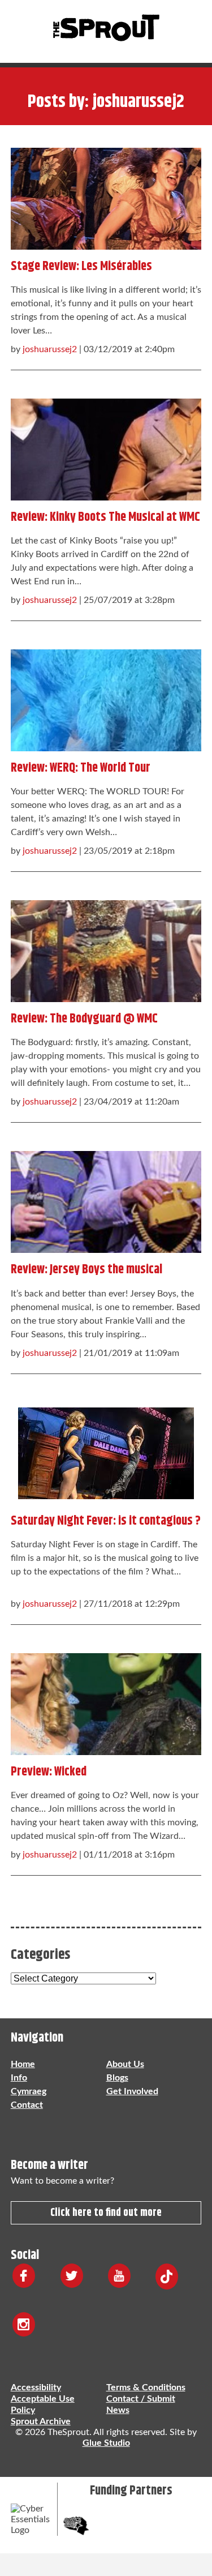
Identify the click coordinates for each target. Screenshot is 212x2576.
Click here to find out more (106, 2213)
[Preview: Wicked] (106, 1701)
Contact (27, 2105)
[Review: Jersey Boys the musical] (106, 1199)
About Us (125, 2064)
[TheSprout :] (106, 29)
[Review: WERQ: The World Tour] (106, 698)
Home (23, 2064)
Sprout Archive (41, 2421)
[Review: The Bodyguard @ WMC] (106, 948)
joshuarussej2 (50, 349)
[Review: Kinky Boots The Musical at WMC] (106, 447)
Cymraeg (29, 2091)
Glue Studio (106, 2443)
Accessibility (36, 2387)
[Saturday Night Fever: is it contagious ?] (106, 1450)
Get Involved (132, 2091)
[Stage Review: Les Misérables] (106, 196)
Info (19, 2078)
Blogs (117, 2078)
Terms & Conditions (146, 2387)
